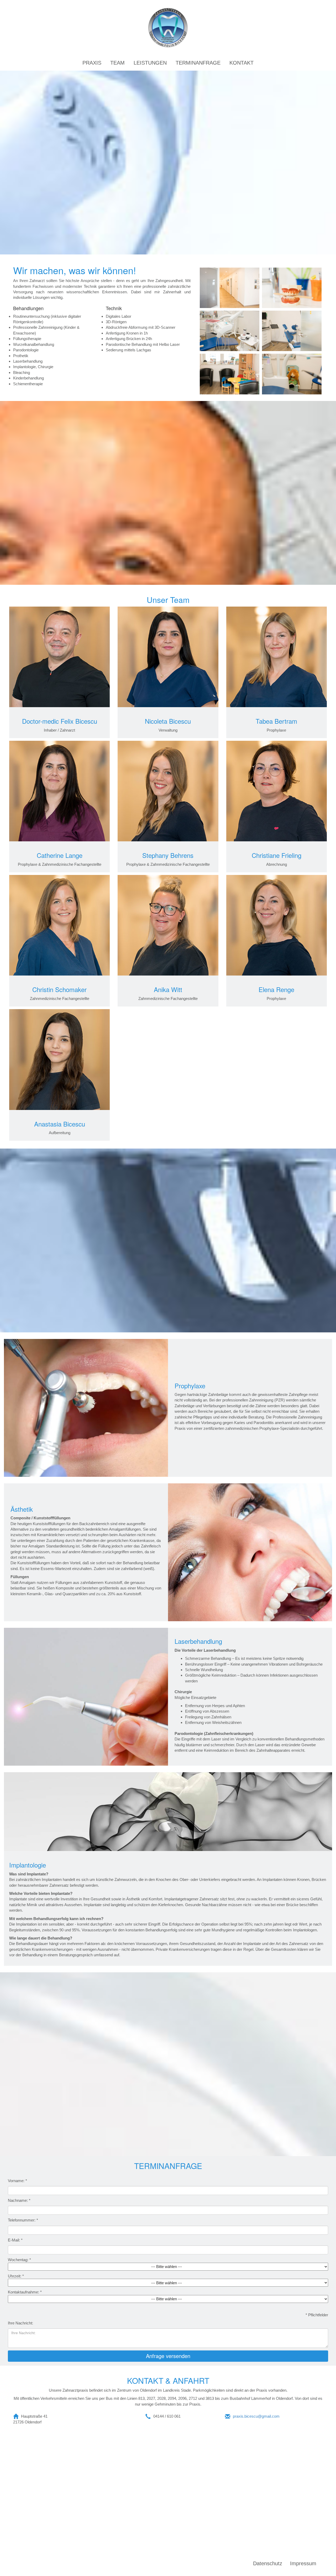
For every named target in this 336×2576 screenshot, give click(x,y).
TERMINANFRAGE (198, 63)
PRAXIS (92, 63)
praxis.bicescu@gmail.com (256, 2416)
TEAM (117, 63)
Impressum (303, 2563)
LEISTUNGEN (150, 63)
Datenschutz (268, 2563)
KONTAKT (241, 63)
